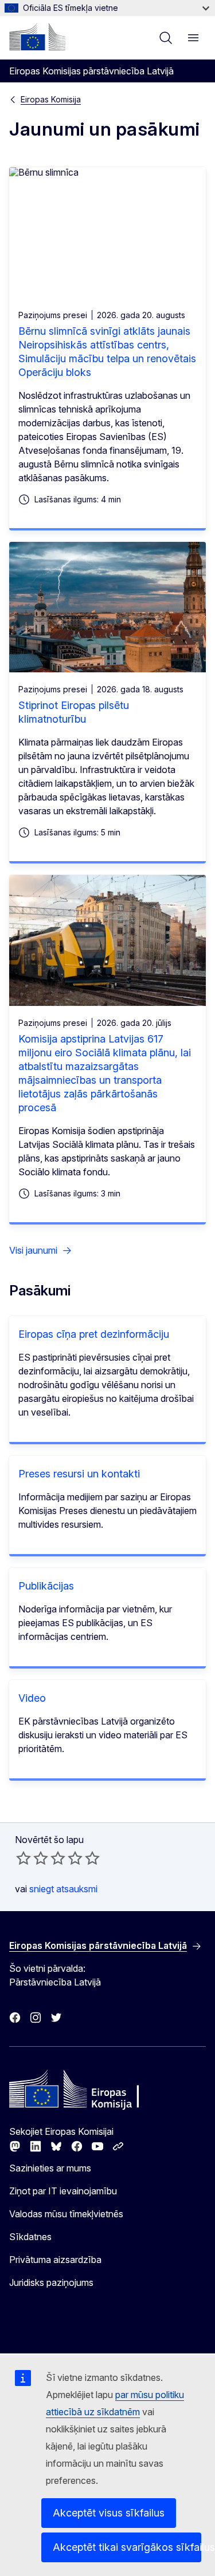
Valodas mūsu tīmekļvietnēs (66, 2214)
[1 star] (24, 1858)
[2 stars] (32, 1858)
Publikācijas (46, 1586)
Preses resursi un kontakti (79, 1474)
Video (32, 1698)
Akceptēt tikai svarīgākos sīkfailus (127, 2547)
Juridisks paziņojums (51, 2282)
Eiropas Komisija (51, 99)
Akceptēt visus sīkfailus (109, 2513)
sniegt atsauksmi (63, 1889)
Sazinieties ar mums (50, 2168)
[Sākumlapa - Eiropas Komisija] (37, 37)
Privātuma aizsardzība (55, 2260)
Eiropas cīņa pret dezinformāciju (94, 1334)
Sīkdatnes (30, 2237)
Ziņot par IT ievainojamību (63, 2191)
